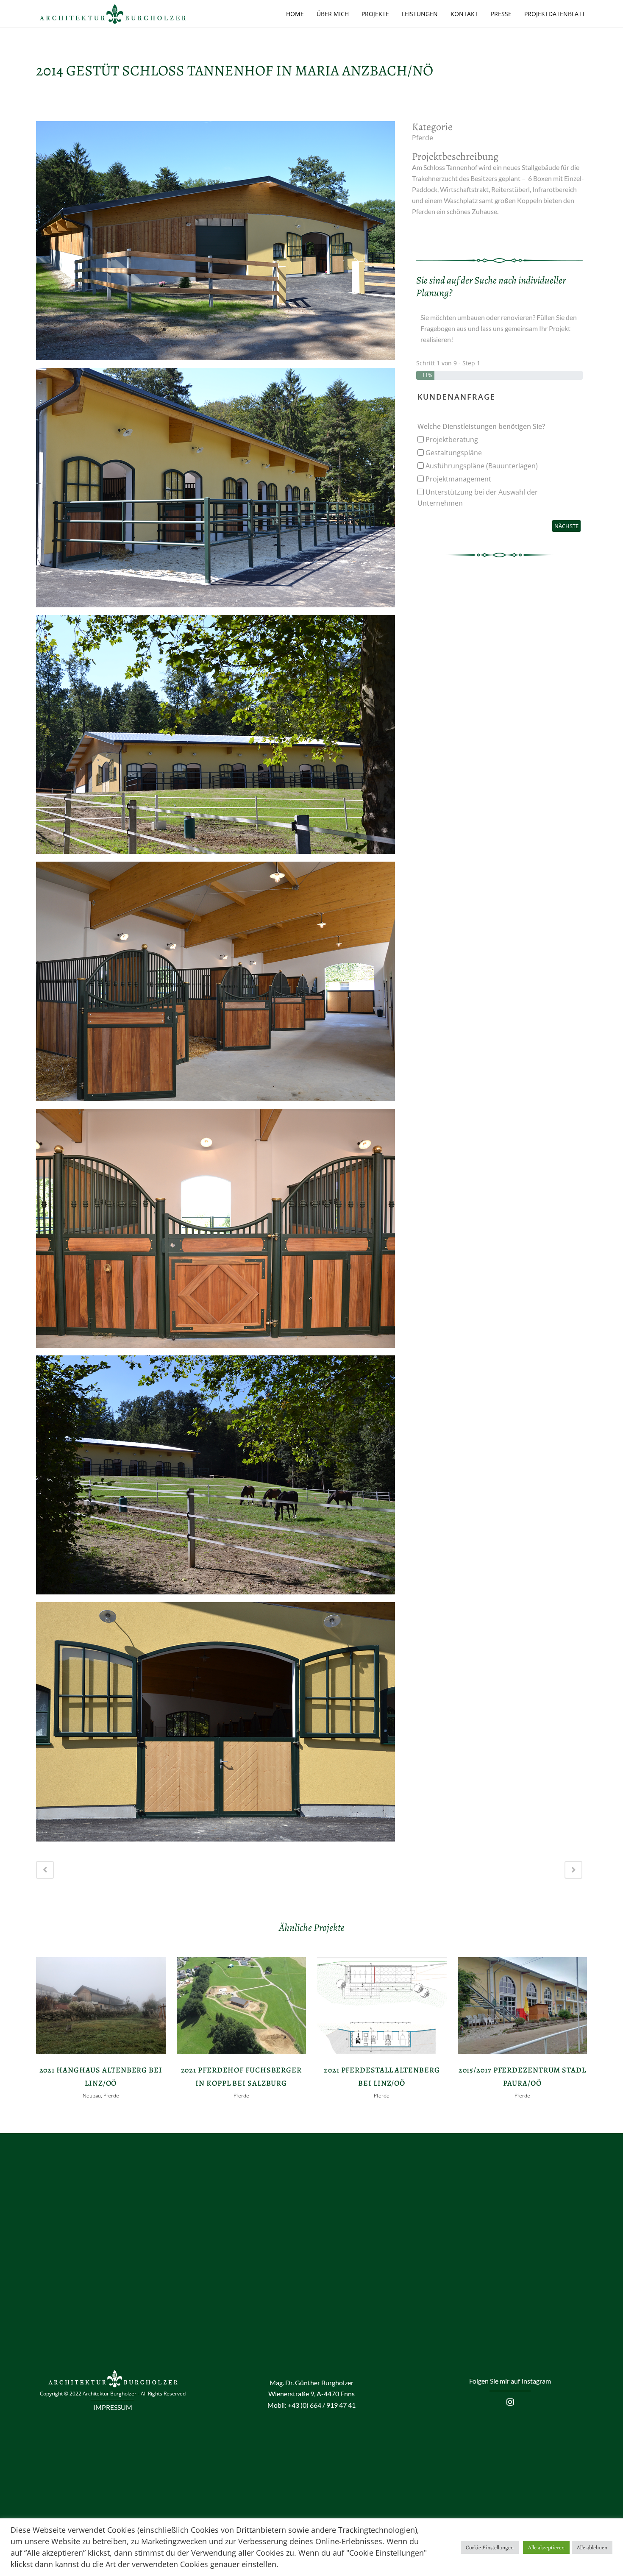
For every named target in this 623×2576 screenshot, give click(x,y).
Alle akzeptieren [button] (546, 2547)
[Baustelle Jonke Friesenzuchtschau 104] (216, 984)
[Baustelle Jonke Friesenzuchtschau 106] (216, 1231)
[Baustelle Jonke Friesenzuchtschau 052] (216, 1478)
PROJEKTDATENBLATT (555, 14)
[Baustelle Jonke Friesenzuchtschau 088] (216, 244)
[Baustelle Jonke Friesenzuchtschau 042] (216, 737)
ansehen (101, 2005)
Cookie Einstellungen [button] (490, 2547)
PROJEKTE (375, 14)
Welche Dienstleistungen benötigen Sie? (481, 426)
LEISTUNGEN (420, 14)
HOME (295, 14)
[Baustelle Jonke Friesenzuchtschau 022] (216, 491)
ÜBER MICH (333, 14)
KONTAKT (464, 14)
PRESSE (501, 14)
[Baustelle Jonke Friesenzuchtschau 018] (216, 1725)
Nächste (566, 526)
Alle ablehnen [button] (592, 2547)
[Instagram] (510, 2402)
